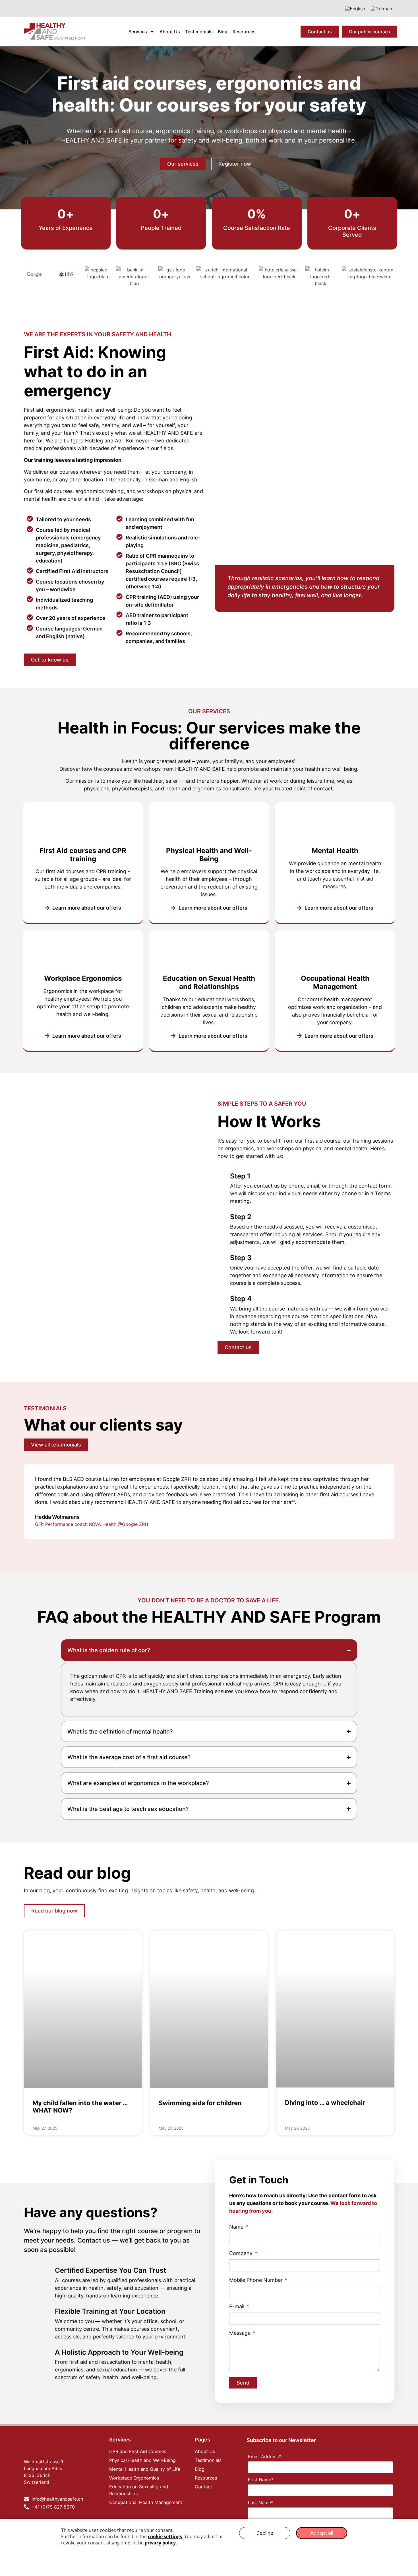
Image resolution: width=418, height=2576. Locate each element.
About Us (170, 32)
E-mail (237, 2307)
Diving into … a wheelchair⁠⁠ (325, 2103)
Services (138, 32)
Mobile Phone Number (257, 2280)
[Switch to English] (355, 8)
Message (241, 2333)
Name (237, 2227)
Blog (223, 32)
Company (242, 2254)
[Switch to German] (381, 8)
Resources (244, 32)
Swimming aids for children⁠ (200, 2103)
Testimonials (199, 32)
